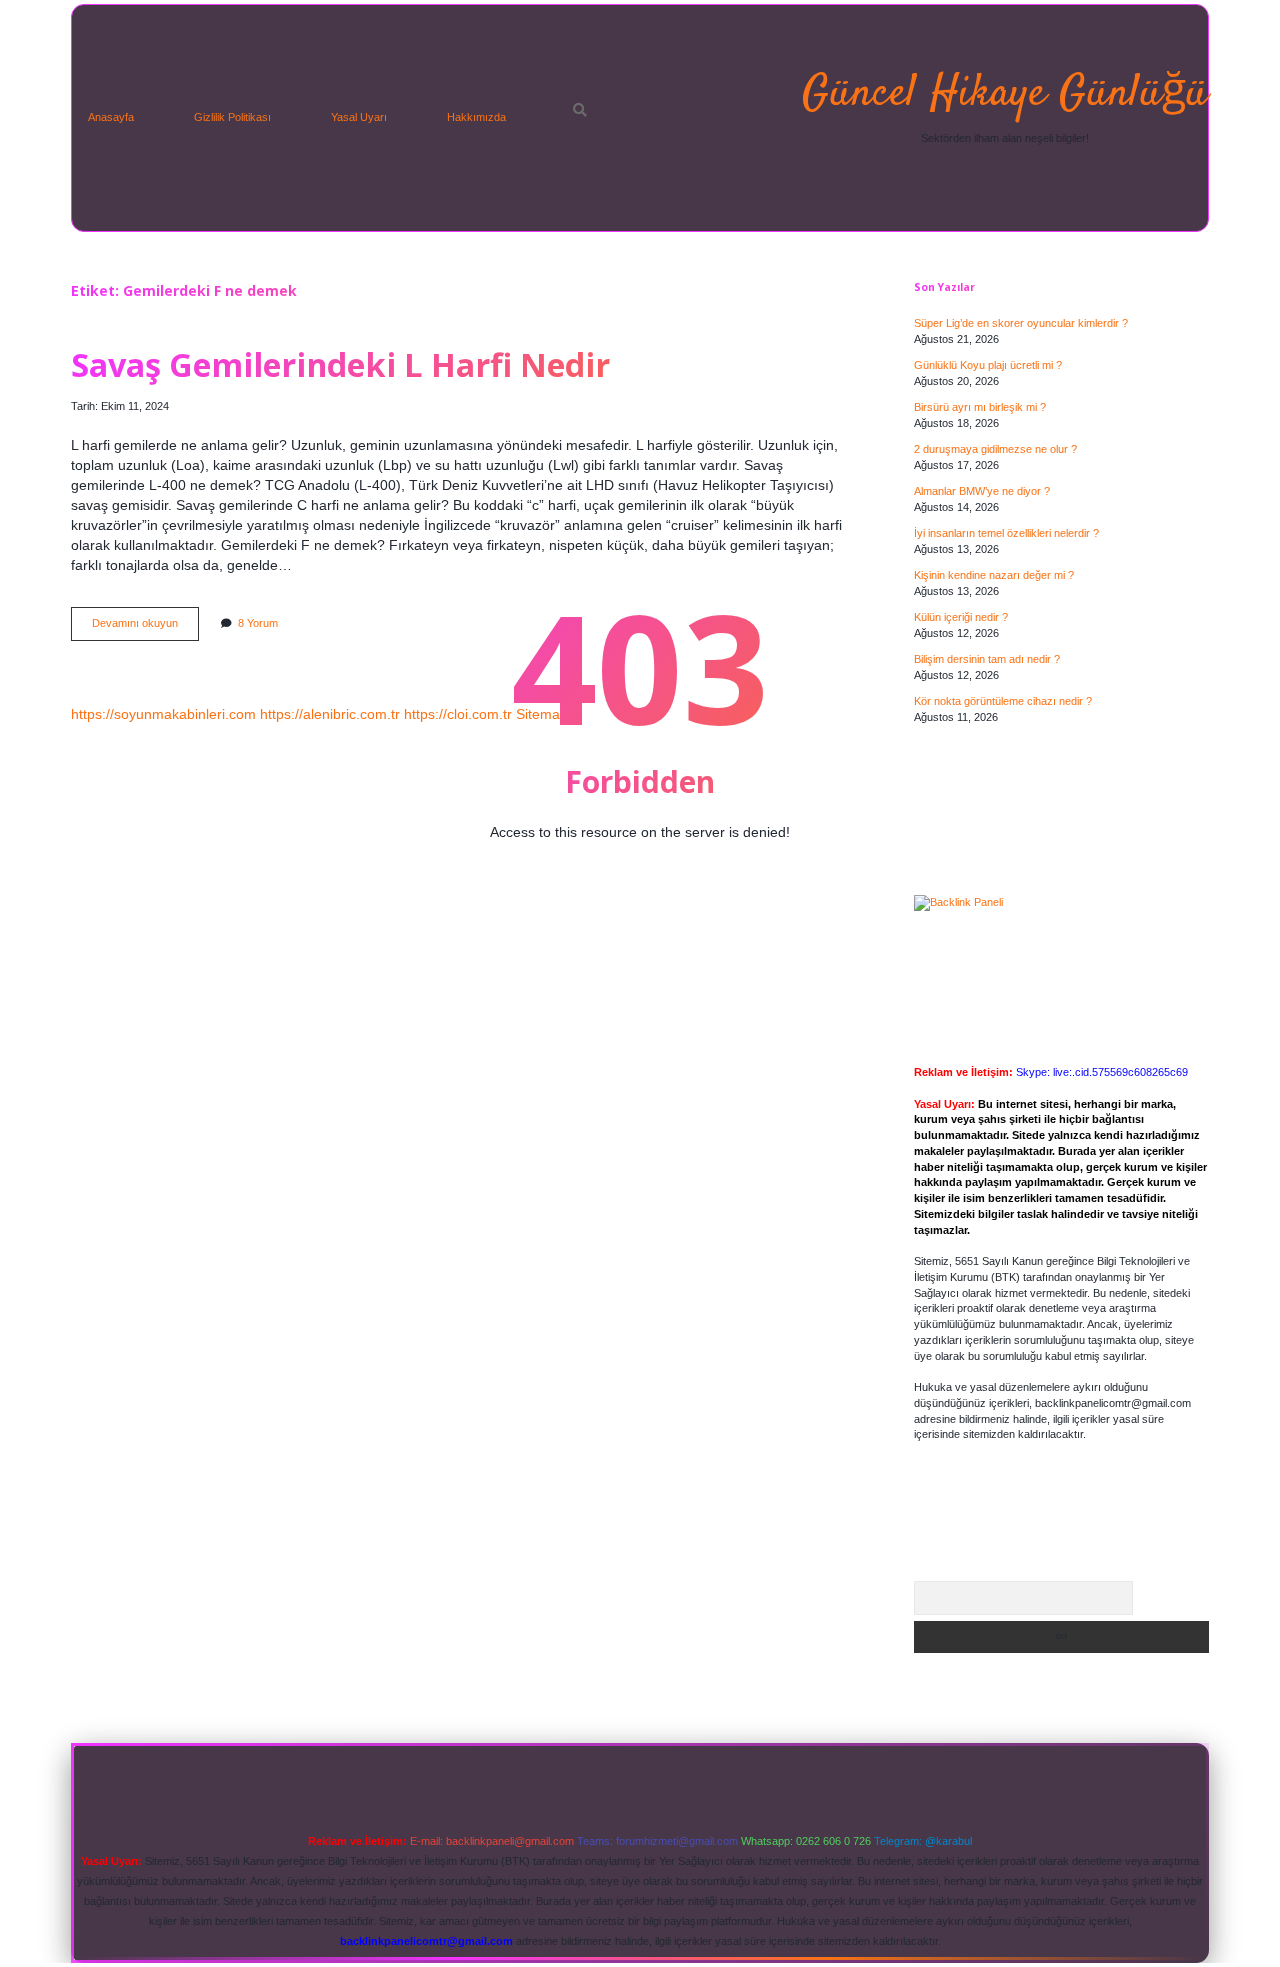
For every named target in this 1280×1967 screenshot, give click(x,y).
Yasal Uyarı (359, 117)
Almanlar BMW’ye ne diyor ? (982, 491)
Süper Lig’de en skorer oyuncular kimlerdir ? (1021, 323)
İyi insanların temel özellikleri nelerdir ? (1006, 533)
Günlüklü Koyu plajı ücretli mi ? (988, 365)
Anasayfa (111, 117)
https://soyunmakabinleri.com (163, 714)
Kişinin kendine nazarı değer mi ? (994, 575)
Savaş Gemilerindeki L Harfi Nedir (340, 364)
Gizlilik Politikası (232, 117)
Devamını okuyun (145, 628)
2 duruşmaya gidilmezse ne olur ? (995, 449)
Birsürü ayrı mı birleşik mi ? (980, 407)
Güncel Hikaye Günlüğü (1005, 94)
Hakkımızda (476, 117)
